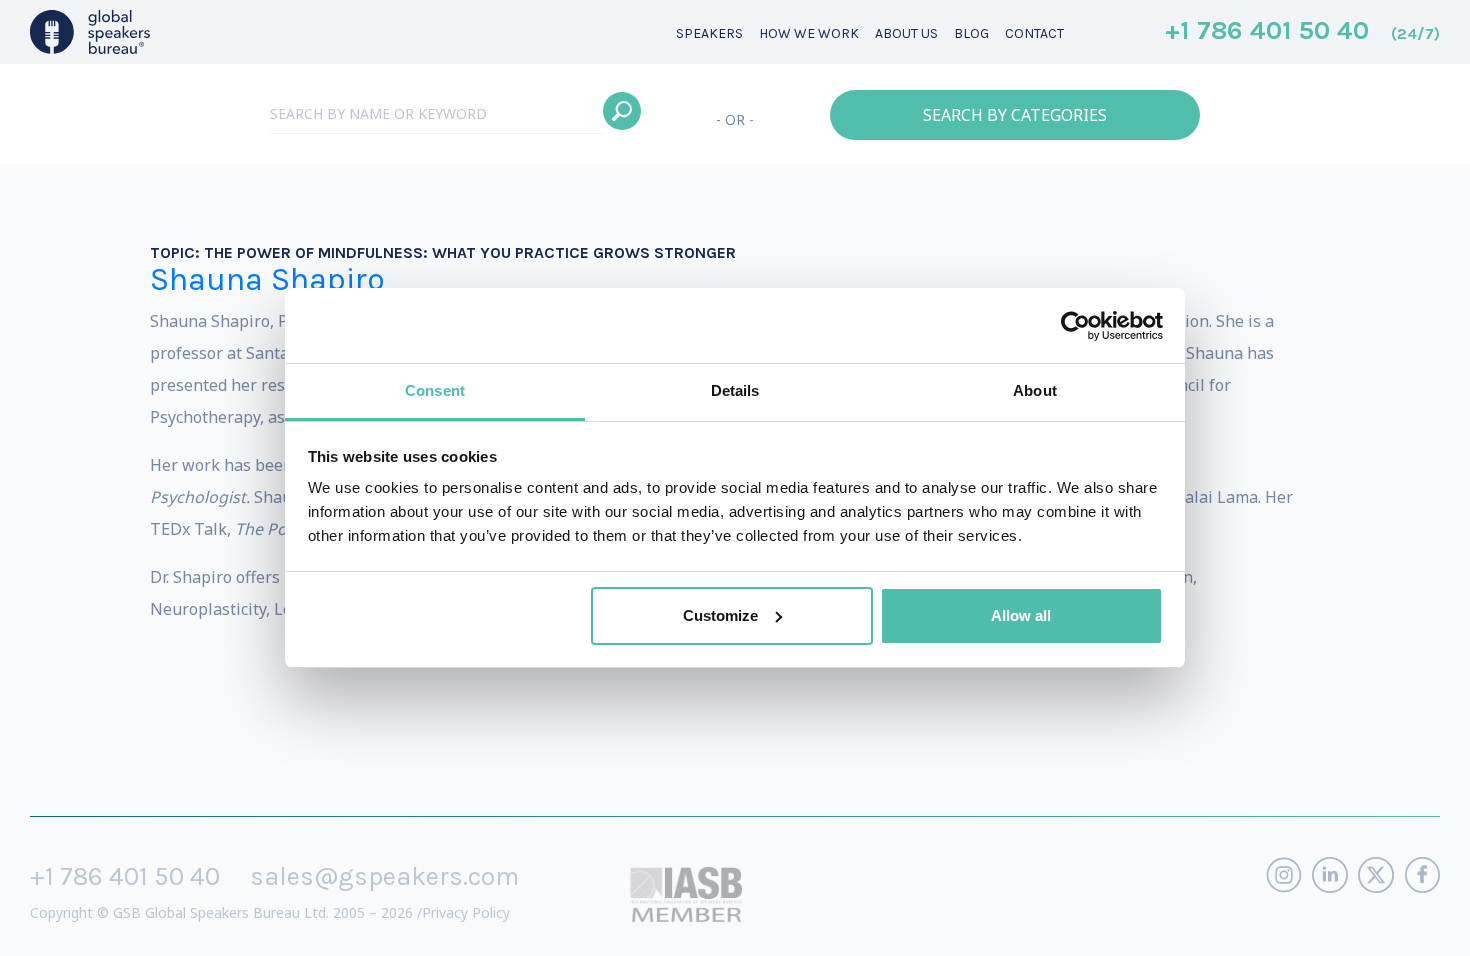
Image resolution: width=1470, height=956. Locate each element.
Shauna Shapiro (267, 279)
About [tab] (1035, 390)
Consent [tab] (435, 390)
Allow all (1021, 615)
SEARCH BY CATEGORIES (1015, 115)
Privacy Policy (466, 912)
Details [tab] (735, 390)
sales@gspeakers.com (384, 876)
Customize (720, 615)
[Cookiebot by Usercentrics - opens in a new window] (1075, 326)
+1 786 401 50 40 (1302, 32)
